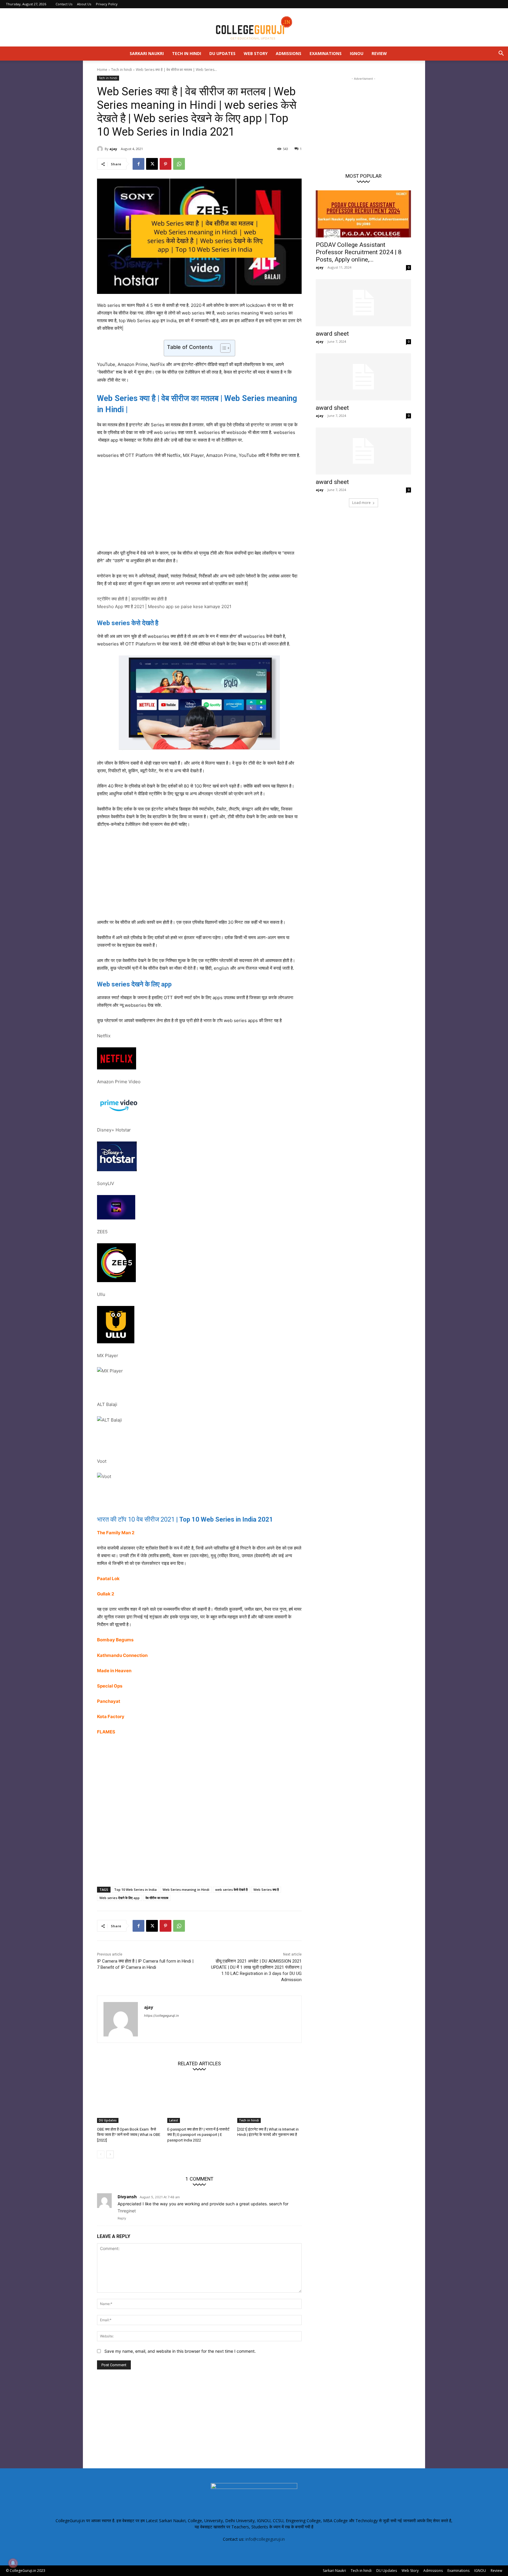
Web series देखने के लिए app (120, 1898)
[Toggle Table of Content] (222, 348)
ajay (113, 149)
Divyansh (127, 2197)
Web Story (256, 53)
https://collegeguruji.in (161, 2016)
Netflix (104, 1036)
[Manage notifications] (13, 2563)
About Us (84, 4)
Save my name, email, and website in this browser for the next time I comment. (180, 2351)
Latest (174, 2120)
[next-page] (110, 2154)
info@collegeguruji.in (265, 2539)
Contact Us (64, 4)
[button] (501, 54)
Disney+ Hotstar (114, 1130)
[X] (152, 164)
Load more (361, 503)
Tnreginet (127, 2211)
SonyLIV (106, 1183)
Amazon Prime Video (119, 1082)
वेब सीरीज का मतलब (157, 1898)
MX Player (108, 1356)
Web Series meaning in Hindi (186, 1889)
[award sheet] (363, 303)
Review (379, 53)
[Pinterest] (166, 164)
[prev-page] (101, 2154)
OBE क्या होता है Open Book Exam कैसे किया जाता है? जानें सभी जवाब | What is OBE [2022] (129, 2135)
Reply (122, 2218)
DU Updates (222, 53)
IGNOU (357, 53)
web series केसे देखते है (231, 1889)
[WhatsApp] (179, 164)
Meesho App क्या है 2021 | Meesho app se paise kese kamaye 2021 (164, 606)
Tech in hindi (187, 53)
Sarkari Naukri (147, 53)
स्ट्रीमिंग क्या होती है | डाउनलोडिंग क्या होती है (132, 599)
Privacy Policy (107, 4)
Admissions (289, 53)
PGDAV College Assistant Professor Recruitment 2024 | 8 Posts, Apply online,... (359, 252)
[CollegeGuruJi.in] (254, 28)
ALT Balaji (107, 1404)
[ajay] (101, 149)
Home (102, 70)
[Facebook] (138, 164)
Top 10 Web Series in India (135, 1889)
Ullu (101, 1294)
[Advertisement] (199, 508)
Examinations (326, 53)
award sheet (332, 334)
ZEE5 (102, 1232)
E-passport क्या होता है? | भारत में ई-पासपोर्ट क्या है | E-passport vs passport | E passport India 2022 (198, 2135)
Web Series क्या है (266, 1889)
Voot (102, 1461)
